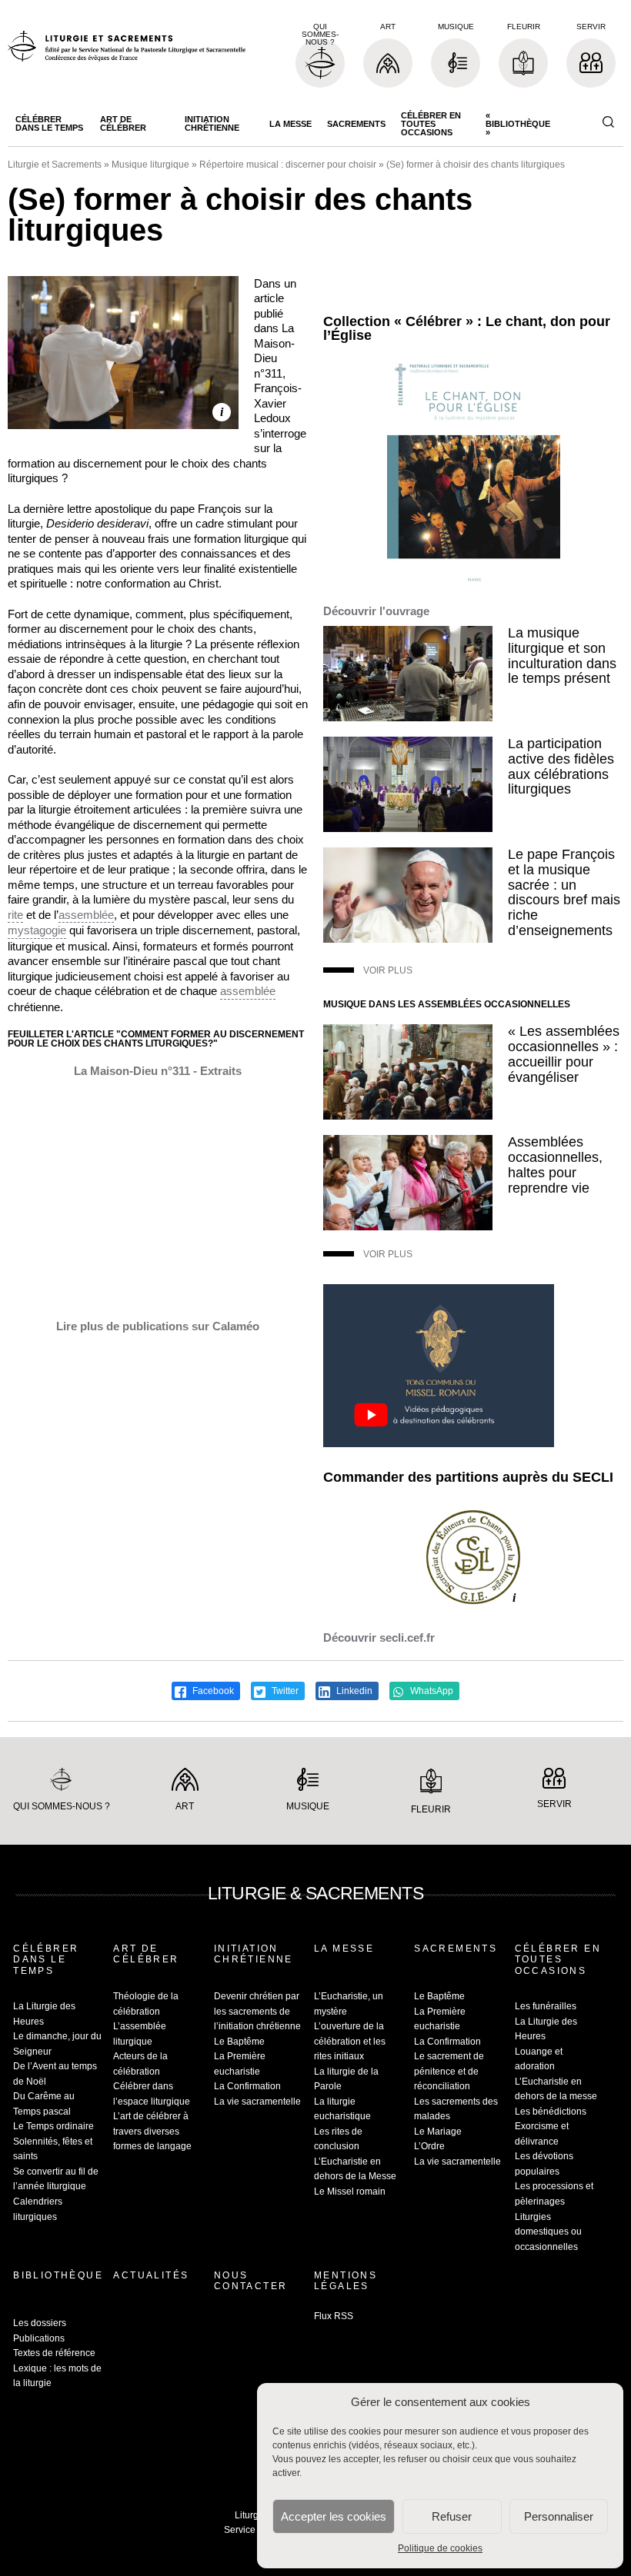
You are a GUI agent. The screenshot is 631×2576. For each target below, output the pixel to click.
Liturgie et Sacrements (55, 165)
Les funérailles (546, 2006)
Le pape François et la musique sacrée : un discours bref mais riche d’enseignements (564, 892)
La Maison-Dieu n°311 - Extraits (158, 1071)
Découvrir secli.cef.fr (379, 1637)
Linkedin (353, 1691)
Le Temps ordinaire (53, 2126)
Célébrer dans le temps (49, 123)
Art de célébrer (123, 123)
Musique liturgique (150, 165)
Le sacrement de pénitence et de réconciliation (449, 2071)
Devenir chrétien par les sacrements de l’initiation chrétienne (257, 2011)
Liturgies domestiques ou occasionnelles (548, 2232)
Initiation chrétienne (212, 123)
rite (15, 915)
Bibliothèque (58, 2275)
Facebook (212, 1691)
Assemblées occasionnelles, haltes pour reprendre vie (555, 1165)
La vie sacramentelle (257, 2102)
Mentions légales (346, 2281)
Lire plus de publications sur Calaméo (158, 1326)
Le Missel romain (350, 2192)
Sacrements (356, 124)
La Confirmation (247, 2086)
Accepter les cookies (334, 2516)
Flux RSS (334, 2316)
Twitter (284, 1691)
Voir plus (388, 970)
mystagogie (37, 930)
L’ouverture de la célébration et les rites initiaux (350, 2041)
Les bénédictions (551, 2112)
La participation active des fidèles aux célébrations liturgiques (561, 766)
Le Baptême (239, 2042)
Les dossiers (40, 2323)
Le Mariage (438, 2132)
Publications (39, 2338)
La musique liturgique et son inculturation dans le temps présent (562, 656)
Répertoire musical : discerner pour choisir (288, 165)
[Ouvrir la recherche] (608, 123)
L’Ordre (429, 2146)
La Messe (290, 124)
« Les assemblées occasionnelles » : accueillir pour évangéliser (564, 1054)
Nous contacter (251, 2281)
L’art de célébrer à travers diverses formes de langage (152, 2131)
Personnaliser (559, 2516)
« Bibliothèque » (518, 124)
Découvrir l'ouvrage (376, 611)
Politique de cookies (440, 2548)
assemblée (86, 915)
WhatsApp (431, 1691)
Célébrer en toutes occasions (431, 124)
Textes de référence (54, 2353)
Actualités (151, 2275)
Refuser (452, 2516)
